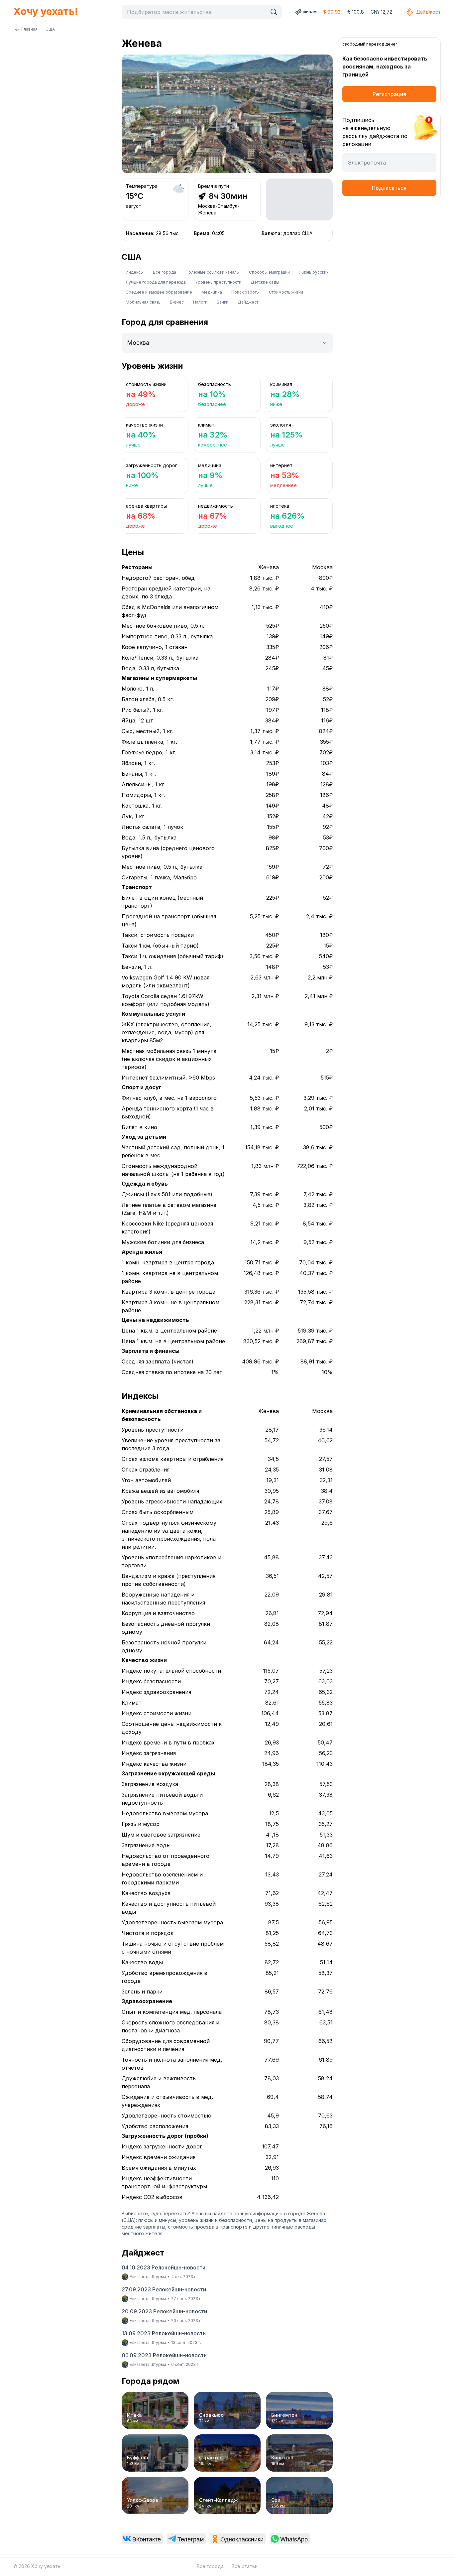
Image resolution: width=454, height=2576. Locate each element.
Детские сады (265, 282)
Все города (165, 272)
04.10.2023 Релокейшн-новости (164, 2267)
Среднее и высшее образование (159, 292)
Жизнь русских (314, 272)
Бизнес (177, 302)
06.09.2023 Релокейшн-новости (164, 2355)
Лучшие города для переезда (156, 282)
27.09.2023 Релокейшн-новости (164, 2289)
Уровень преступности (218, 282)
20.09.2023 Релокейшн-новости (164, 2311)
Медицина (212, 292)
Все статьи (245, 2566)
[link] (142, 2539)
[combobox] (196, 12)
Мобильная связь (143, 302)
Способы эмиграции (269, 272)
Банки (223, 302)
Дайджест (428, 12)
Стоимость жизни (286, 292)
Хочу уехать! (46, 11)
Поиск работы (245, 292)
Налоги (200, 302)
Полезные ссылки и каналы (213, 272)
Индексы (135, 272)
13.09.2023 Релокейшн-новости (164, 2333)
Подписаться (389, 188)
